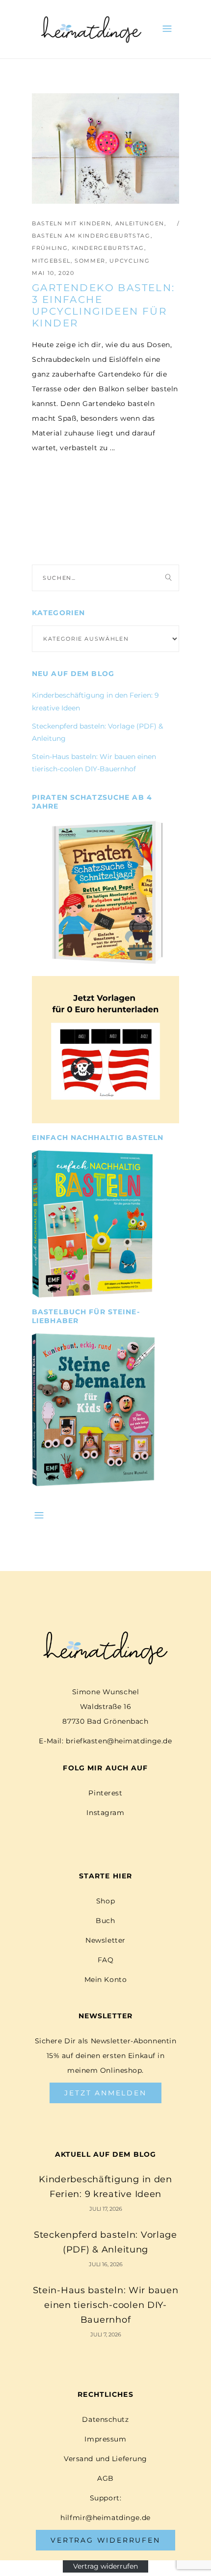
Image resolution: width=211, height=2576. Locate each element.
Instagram (105, 1813)
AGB (105, 2478)
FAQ (106, 1960)
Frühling (50, 248)
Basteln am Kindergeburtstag (91, 236)
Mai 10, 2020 (53, 273)
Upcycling (130, 261)
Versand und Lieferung (105, 2459)
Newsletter (105, 1940)
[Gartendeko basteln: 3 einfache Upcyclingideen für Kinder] (105, 149)
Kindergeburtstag (108, 248)
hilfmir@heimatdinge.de (105, 2518)
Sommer (90, 261)
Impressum (105, 2439)
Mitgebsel (51, 261)
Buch (105, 1921)
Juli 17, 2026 (106, 2209)
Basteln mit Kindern (71, 223)
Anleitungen (140, 223)
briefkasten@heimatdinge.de (119, 1741)
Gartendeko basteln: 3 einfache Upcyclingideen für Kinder (104, 305)
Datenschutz (105, 2419)
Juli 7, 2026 (106, 2334)
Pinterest (105, 1793)
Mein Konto (106, 1979)
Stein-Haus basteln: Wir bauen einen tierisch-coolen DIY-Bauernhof (106, 2305)
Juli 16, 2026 (106, 2264)
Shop (105, 1901)
